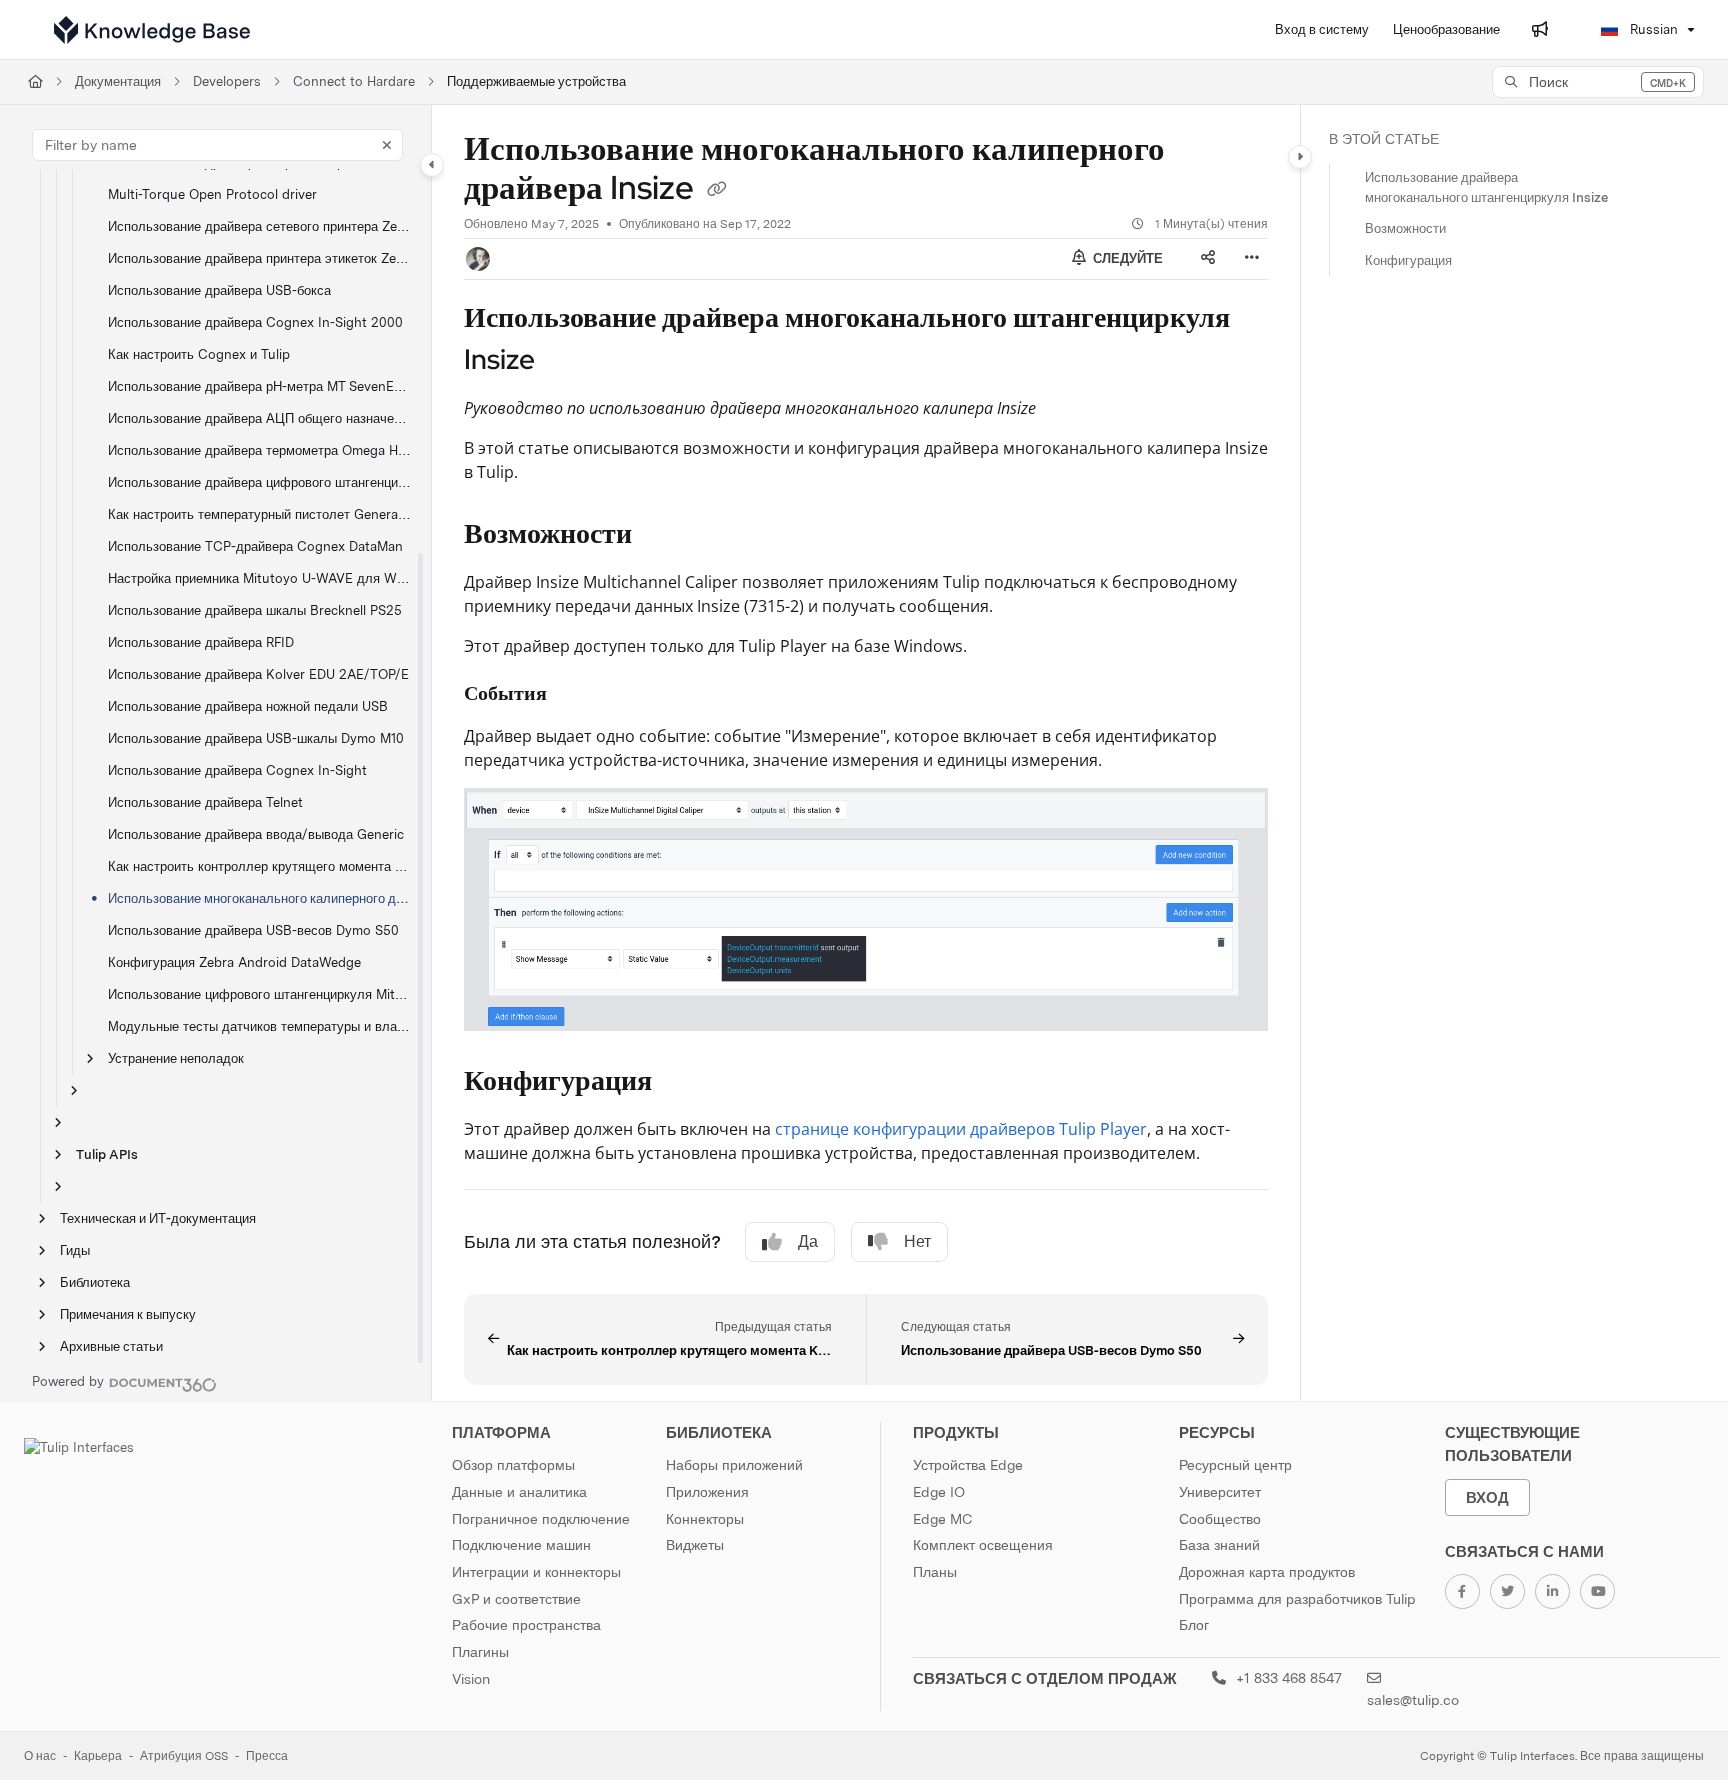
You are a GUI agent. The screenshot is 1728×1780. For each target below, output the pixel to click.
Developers (227, 81)
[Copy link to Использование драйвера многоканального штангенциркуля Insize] (567, 361)
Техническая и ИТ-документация (158, 1218)
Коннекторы (705, 1519)
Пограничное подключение (541, 1519)
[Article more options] (1252, 259)
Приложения (707, 1492)
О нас (40, 1756)
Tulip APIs (107, 1154)
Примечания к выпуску (128, 1314)
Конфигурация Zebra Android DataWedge (234, 962)
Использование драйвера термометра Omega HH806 (259, 450)
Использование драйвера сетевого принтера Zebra (259, 226)
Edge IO (939, 1492)
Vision (471, 1679)
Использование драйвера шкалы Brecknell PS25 (255, 610)
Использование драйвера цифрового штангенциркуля (259, 482)
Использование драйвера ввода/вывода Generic (256, 834)
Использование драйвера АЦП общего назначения (259, 418)
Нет (917, 1241)
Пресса (267, 1756)
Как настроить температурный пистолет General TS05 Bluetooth (259, 514)
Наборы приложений (734, 1465)
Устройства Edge (968, 1465)
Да (808, 1241)
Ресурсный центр (1235, 1465)
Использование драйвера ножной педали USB (248, 706)
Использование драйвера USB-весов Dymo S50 (253, 930)
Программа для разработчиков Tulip (1297, 1599)
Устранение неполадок (176, 1058)
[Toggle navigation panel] (432, 165)
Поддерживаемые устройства (536, 81)
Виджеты (695, 1545)
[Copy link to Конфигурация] (684, 1083)
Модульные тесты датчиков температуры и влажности (259, 1026)
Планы (935, 1572)
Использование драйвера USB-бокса (219, 290)
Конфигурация (1408, 260)
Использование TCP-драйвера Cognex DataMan (255, 546)
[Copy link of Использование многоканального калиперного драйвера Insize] (717, 191)
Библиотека (95, 1282)
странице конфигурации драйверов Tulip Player (961, 1129)
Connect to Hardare (354, 81)
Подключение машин (521, 1545)
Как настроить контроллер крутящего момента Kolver (259, 866)
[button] (1598, 82)
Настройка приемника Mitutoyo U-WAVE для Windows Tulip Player (259, 578)
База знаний (1219, 1545)
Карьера (98, 1756)
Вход (1487, 1497)
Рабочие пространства (526, 1625)
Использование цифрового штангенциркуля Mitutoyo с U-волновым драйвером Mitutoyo (259, 994)
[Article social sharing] (1208, 259)
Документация (118, 81)
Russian (1652, 29)
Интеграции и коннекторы (536, 1572)
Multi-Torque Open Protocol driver (212, 194)
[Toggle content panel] (1300, 157)
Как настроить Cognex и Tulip (199, 354)
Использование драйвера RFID (201, 642)
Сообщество (1220, 1519)
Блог (1194, 1625)
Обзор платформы (513, 1465)
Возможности (1405, 228)
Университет (1220, 1492)
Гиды (75, 1250)
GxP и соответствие (516, 1599)
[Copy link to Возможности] (664, 535)
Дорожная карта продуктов (1267, 1572)
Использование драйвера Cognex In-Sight (237, 770)
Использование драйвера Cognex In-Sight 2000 (255, 322)
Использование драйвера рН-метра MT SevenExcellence (259, 386)
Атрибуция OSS (184, 1756)
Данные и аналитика (519, 1492)
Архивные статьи (111, 1346)
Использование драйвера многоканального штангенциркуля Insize (1486, 187)
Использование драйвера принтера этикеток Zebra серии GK (259, 258)
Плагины (480, 1652)
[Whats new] (1540, 30)
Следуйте (1126, 258)
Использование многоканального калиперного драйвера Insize (259, 898)
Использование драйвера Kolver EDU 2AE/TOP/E (258, 674)
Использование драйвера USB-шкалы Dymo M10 (256, 738)
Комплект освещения (983, 1545)
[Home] (152, 30)
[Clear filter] (387, 145)
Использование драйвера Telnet (205, 802)
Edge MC (942, 1519)
